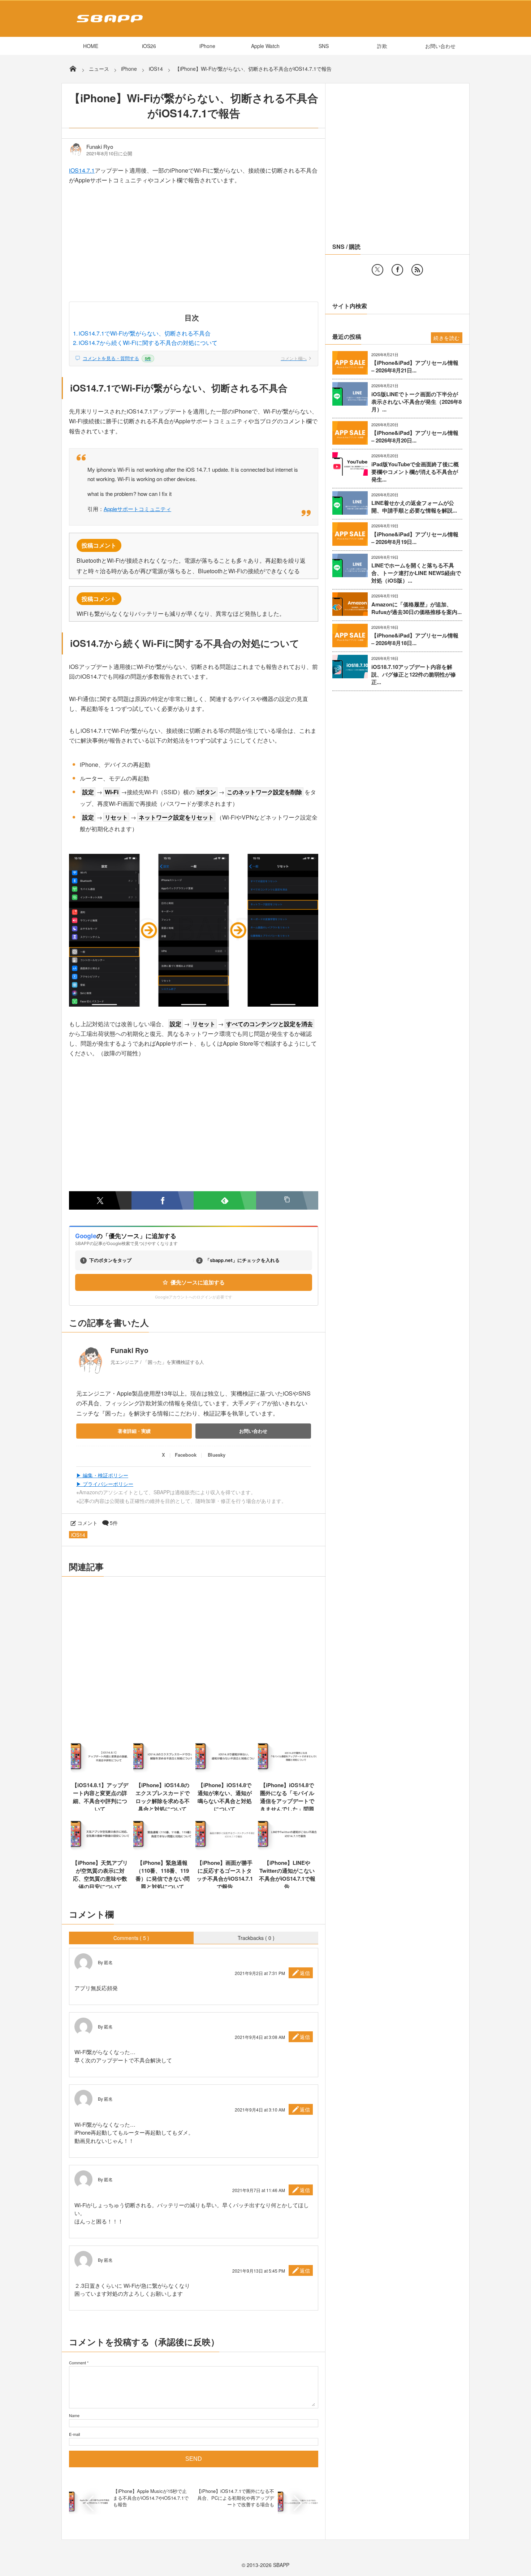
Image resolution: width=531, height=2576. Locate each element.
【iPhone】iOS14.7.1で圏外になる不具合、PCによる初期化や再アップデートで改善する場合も (235, 2497)
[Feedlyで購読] (225, 1200)
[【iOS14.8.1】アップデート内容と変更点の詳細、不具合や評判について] (100, 1772)
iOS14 (78, 1535)
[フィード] (417, 270)
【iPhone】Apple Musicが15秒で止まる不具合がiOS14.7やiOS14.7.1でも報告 (151, 2497)
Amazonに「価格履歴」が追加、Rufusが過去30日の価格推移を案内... (416, 608)
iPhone (207, 46)
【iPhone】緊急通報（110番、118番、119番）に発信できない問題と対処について (163, 1875)
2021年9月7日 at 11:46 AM (259, 2190)
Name (74, 2415)
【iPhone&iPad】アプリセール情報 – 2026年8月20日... (415, 437)
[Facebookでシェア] (163, 1200)
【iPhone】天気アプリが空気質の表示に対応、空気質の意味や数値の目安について (100, 1875)
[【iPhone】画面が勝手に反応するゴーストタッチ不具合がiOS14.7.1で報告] (225, 1850)
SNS (324, 46)
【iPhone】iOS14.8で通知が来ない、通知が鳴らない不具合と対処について (225, 1797)
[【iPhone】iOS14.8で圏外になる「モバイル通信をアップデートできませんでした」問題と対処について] (287, 1772)
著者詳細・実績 (134, 1431)
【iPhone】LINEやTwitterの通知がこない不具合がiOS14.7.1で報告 (287, 1875)
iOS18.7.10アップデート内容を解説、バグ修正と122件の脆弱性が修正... (414, 675)
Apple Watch (265, 46)
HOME (91, 46)
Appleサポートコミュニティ (137, 509)
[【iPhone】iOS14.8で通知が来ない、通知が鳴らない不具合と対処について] (225, 1772)
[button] (287, 1200)
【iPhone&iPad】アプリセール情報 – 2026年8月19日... (415, 538)
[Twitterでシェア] (100, 1200)
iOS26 (149, 46)
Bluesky (217, 1455)
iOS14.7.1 (82, 170)
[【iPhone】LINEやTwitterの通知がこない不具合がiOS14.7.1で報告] (287, 1850)
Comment (77, 2363)
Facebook (186, 1455)
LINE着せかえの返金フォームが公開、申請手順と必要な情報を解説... (414, 507)
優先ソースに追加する (198, 1282)
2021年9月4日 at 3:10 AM (260, 2110)
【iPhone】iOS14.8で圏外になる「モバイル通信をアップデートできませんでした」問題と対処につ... (287, 1801)
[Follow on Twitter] (377, 270)
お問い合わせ (440, 46)
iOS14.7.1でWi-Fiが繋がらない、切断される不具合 (145, 333)
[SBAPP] (108, 24)
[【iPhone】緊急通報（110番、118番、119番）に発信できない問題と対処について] (163, 1850)
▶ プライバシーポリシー (105, 1484)
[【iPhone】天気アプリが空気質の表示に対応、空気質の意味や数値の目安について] (100, 1850)
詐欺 (382, 46)
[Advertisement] (194, 248)
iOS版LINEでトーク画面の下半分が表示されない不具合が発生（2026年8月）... (416, 402)
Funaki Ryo (100, 147)
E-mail (74, 2434)
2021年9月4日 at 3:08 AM (260, 2037)
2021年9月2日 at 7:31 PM (260, 1973)
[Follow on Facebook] (397, 270)
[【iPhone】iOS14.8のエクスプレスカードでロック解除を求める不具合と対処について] (163, 1772)
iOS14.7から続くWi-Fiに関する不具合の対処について (148, 343)
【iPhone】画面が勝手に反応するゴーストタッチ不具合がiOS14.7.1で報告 (225, 1875)
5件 (114, 1523)
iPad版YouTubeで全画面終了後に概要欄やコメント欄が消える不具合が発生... (415, 472)
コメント (87, 1523)
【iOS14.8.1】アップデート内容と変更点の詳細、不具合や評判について (100, 1797)
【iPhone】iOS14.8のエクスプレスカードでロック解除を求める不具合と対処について (163, 1797)
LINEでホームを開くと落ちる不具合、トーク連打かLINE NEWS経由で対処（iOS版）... (416, 573)
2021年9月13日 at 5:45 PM (259, 2271)
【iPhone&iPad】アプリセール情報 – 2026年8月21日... (415, 367)
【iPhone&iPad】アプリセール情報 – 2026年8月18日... (415, 639)
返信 (305, 1973)
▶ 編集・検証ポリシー (102, 1475)
